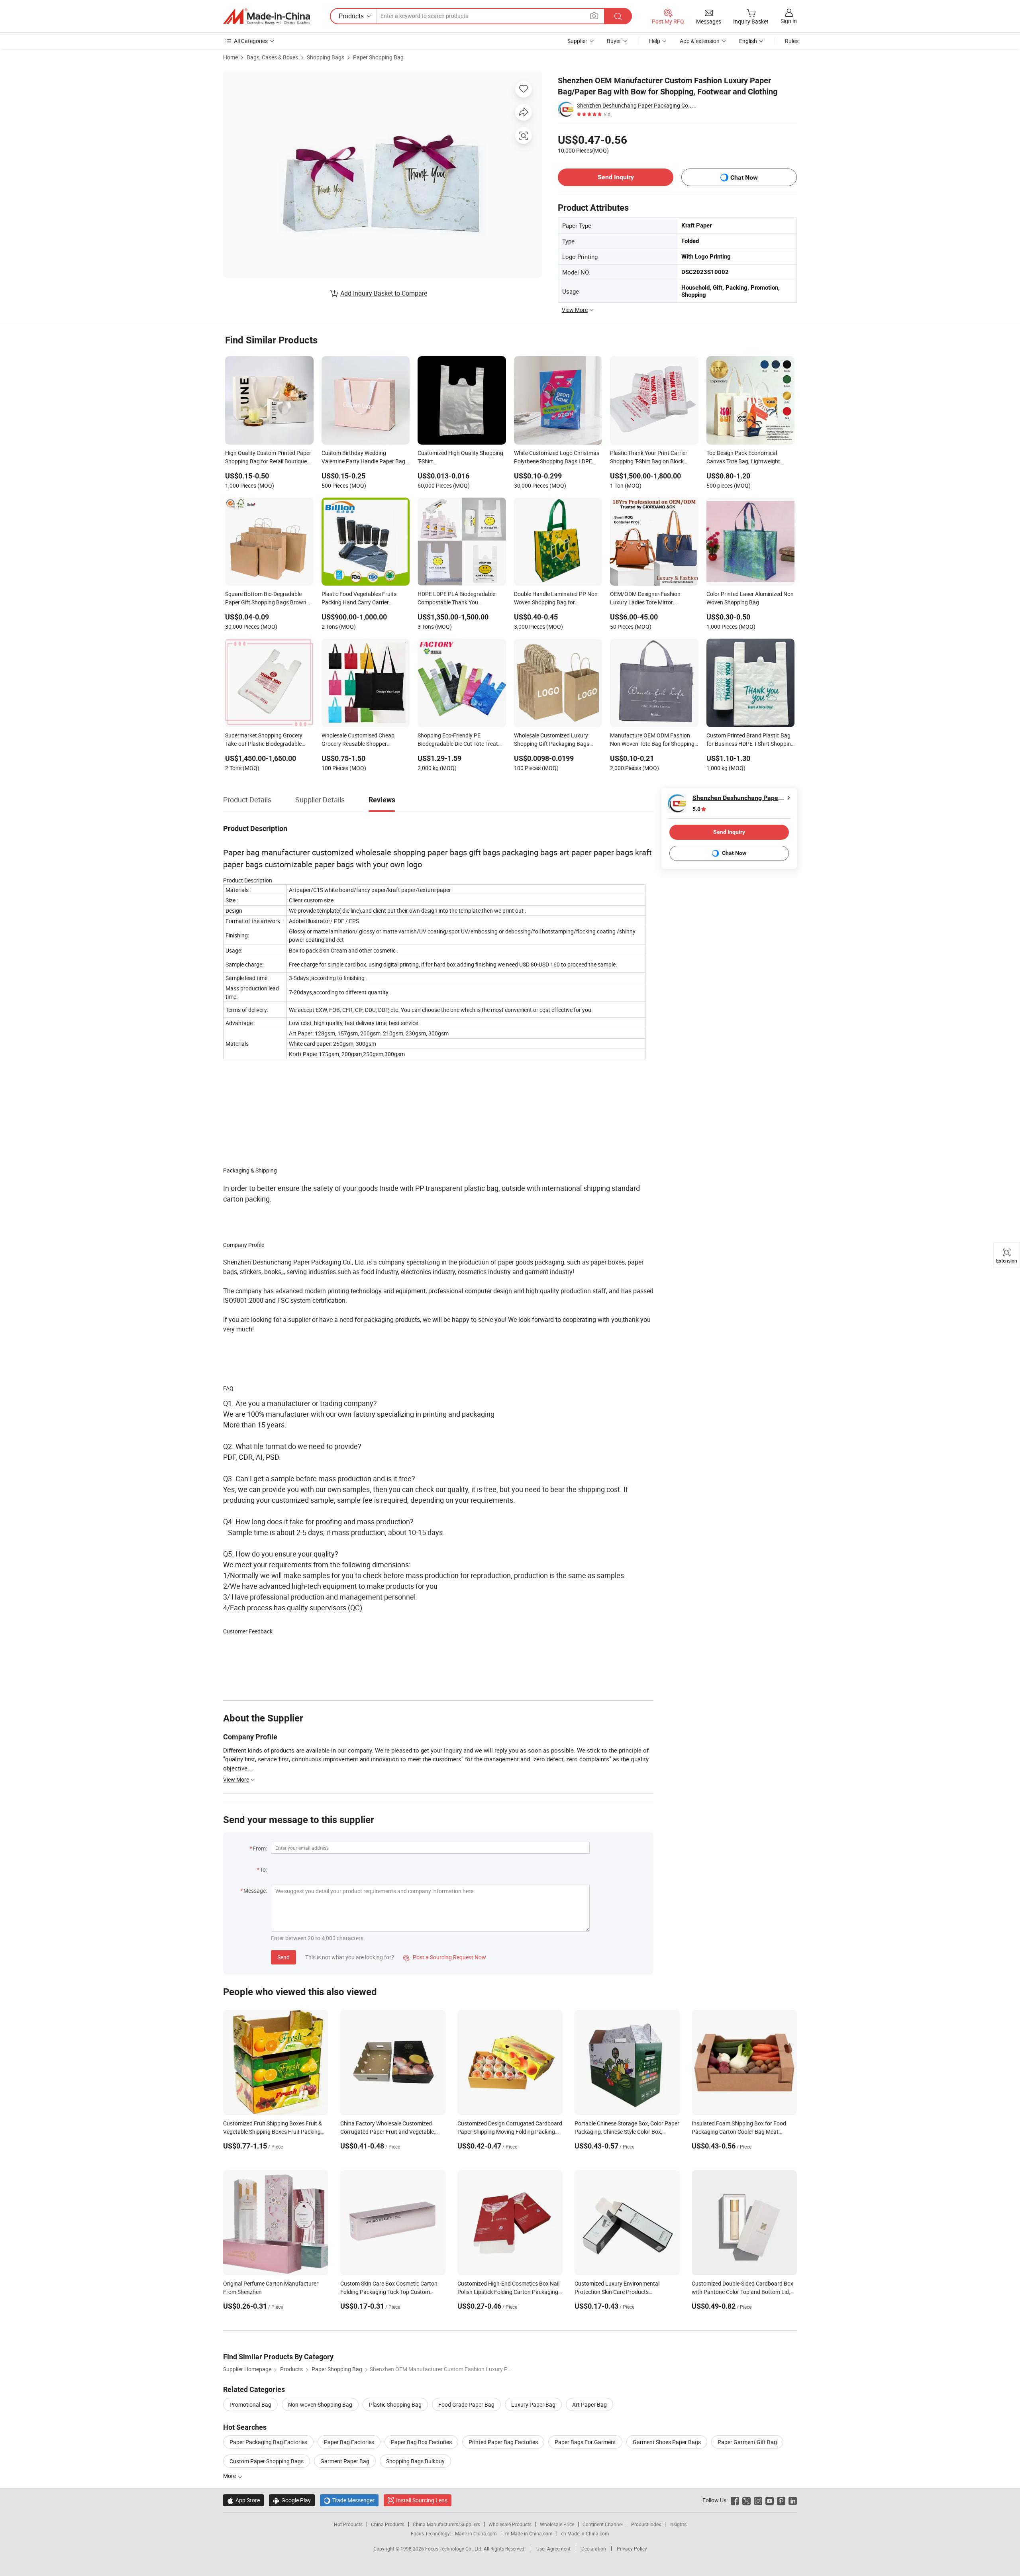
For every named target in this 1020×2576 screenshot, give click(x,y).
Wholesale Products (510, 2524)
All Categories (251, 41)
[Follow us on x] (746, 2500)
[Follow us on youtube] (770, 2500)
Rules (792, 41)
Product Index (646, 2524)
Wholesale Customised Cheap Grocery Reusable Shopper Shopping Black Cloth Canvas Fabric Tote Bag (358, 740)
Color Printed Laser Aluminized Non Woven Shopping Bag (750, 598)
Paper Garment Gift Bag (747, 2442)
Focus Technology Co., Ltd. (454, 2549)
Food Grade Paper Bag (466, 2404)
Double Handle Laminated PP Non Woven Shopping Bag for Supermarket (556, 599)
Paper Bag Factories (349, 2442)
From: (260, 1848)
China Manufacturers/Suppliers (446, 2524)
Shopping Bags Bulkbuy (415, 2461)
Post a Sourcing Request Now (445, 1957)
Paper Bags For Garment (585, 2442)
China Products (388, 2524)
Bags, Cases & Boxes (272, 57)
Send (283, 1957)
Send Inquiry (616, 177)
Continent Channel (603, 2524)
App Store (243, 2500)
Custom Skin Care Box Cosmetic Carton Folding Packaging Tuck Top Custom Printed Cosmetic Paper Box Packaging (389, 2292)
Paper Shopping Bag (378, 57)
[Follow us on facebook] (735, 2500)
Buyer (614, 41)
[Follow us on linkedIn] (793, 2500)
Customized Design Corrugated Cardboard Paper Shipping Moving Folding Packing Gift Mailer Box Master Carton (510, 2132)
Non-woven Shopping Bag (320, 2404)
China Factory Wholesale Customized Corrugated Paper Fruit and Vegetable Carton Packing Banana (387, 2132)
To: (263, 1869)
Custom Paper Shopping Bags (267, 2461)
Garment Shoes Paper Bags (667, 2442)
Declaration (594, 2549)
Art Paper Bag (589, 2404)
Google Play (292, 2500)
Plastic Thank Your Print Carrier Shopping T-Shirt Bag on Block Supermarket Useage (649, 458)
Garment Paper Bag (345, 2461)
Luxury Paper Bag (533, 2404)
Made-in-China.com (476, 2533)
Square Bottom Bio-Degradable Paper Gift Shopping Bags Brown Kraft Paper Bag (266, 599)
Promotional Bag (250, 2404)
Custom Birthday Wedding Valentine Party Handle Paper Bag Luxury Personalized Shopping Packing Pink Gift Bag (363, 458)
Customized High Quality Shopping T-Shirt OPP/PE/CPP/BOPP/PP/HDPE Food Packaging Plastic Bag (460, 458)
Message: (255, 1891)
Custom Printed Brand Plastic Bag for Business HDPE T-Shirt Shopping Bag (750, 740)
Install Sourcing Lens (422, 2500)
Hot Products (348, 2524)
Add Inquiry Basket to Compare (384, 293)
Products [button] (351, 16)
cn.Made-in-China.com (585, 2533)
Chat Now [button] (744, 177)
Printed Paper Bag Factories (503, 2442)
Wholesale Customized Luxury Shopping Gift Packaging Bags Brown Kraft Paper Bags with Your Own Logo (556, 740)
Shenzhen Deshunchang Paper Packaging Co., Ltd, (637, 105)
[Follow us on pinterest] (781, 2500)
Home (230, 57)
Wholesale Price (557, 2524)
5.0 (696, 809)
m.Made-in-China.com (529, 2533)
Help (655, 41)
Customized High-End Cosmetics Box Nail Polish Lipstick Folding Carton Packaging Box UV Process (508, 2292)
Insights (678, 2524)
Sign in (789, 21)
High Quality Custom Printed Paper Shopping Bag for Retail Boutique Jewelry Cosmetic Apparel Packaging (268, 458)
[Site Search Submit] (618, 16)
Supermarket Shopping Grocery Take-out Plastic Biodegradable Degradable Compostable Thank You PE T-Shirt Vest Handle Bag (265, 740)
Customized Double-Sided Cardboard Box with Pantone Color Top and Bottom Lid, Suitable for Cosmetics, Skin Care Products (744, 2292)
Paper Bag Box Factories (421, 2442)
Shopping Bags (326, 57)
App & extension (700, 41)
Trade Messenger (349, 2500)
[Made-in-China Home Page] (267, 16)
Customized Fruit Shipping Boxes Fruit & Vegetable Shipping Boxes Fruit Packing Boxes (273, 2132)
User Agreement (553, 2549)
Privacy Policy (632, 2549)
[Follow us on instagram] (758, 2500)
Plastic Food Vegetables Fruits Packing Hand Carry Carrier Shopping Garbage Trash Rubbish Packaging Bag (363, 599)
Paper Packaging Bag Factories (268, 2442)
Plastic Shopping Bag (395, 2404)
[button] (594, 16)
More (230, 2476)
